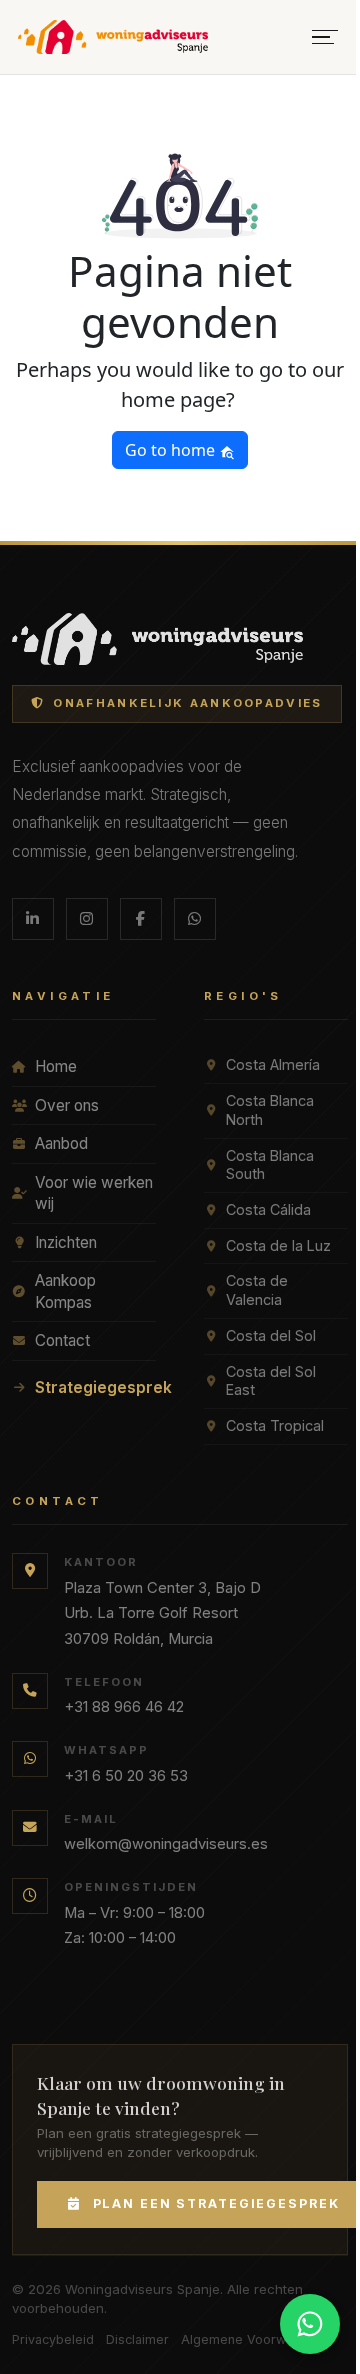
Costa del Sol (271, 1335)
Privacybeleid (53, 2339)
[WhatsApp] (195, 919)
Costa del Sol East (271, 1381)
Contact (62, 1340)
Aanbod (61, 1143)
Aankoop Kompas (65, 1291)
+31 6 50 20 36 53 (126, 1776)
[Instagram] (87, 919)
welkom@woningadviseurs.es (166, 1844)
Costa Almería (273, 1064)
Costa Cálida (268, 1209)
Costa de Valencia (257, 1290)
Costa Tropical (275, 1425)
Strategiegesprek (95, 1387)
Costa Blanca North (270, 1110)
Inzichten (66, 1242)
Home (56, 1066)
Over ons (67, 1105)
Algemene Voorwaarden (254, 2339)
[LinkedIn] (33, 919)
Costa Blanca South (270, 1165)
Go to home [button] (172, 450)
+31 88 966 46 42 (124, 1707)
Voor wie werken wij (94, 1193)
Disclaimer (137, 2339)
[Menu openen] (325, 37)
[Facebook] (141, 919)
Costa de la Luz (278, 1245)
